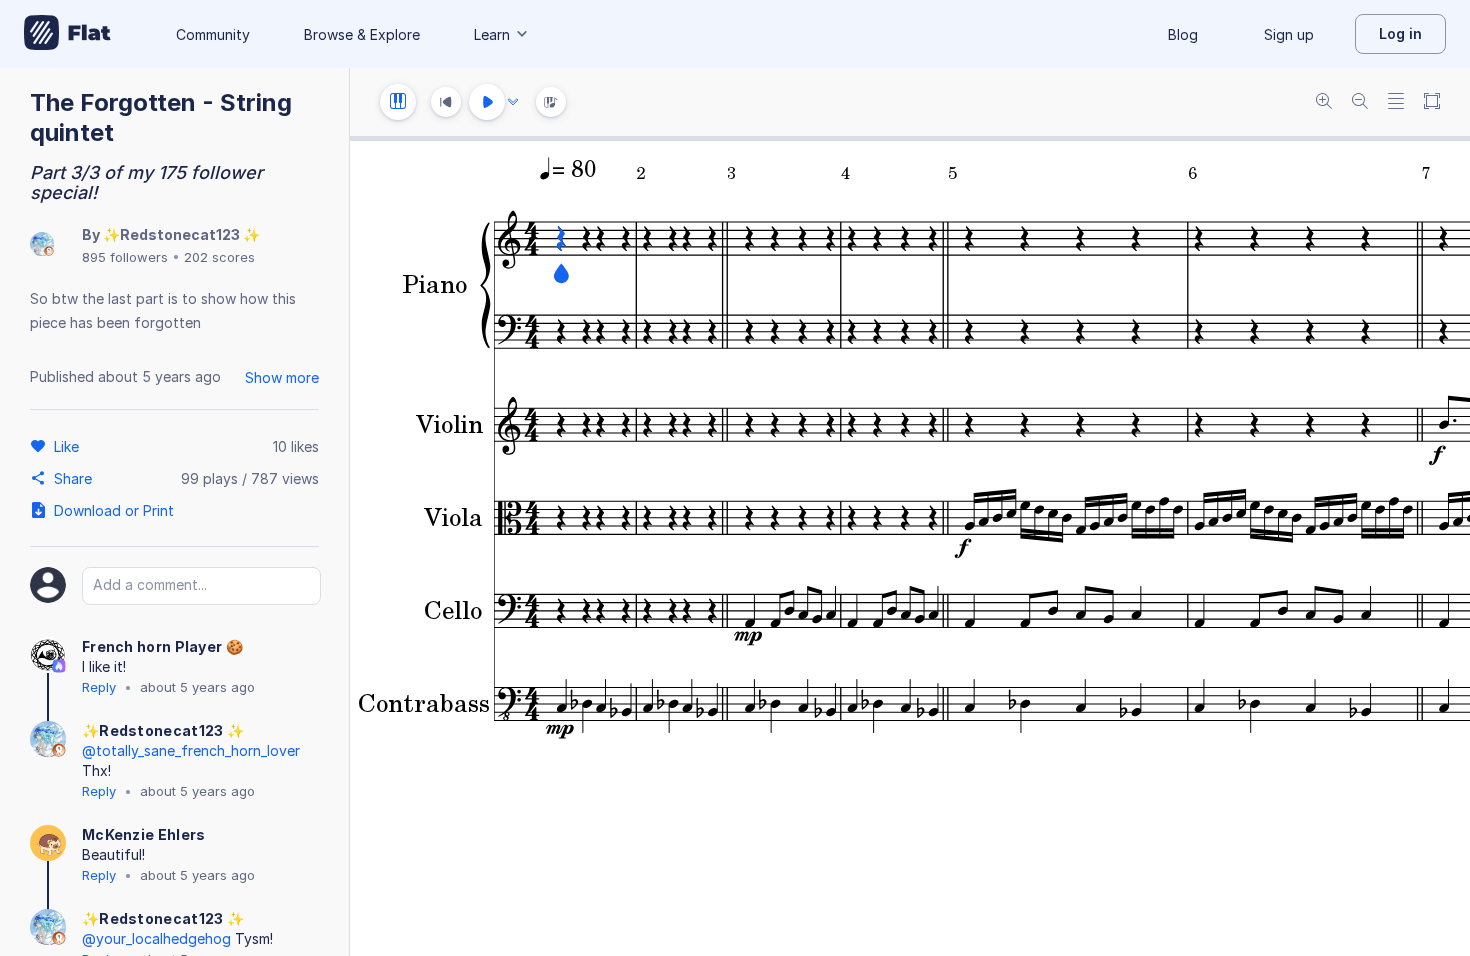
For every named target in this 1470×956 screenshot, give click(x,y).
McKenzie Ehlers (144, 834)
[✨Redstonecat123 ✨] (42, 245)
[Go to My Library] (67, 34)
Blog (1183, 34)
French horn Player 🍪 (162, 646)
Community (213, 34)
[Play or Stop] (487, 102)
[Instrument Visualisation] (551, 102)
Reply (99, 687)
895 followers (125, 257)
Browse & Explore (362, 34)
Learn (492, 34)
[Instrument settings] (398, 102)
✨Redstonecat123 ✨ (181, 234)
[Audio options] (513, 102)
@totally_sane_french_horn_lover (191, 750)
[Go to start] (446, 102)
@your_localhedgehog (156, 938)
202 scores (219, 257)
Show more (282, 377)
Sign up (1289, 34)
